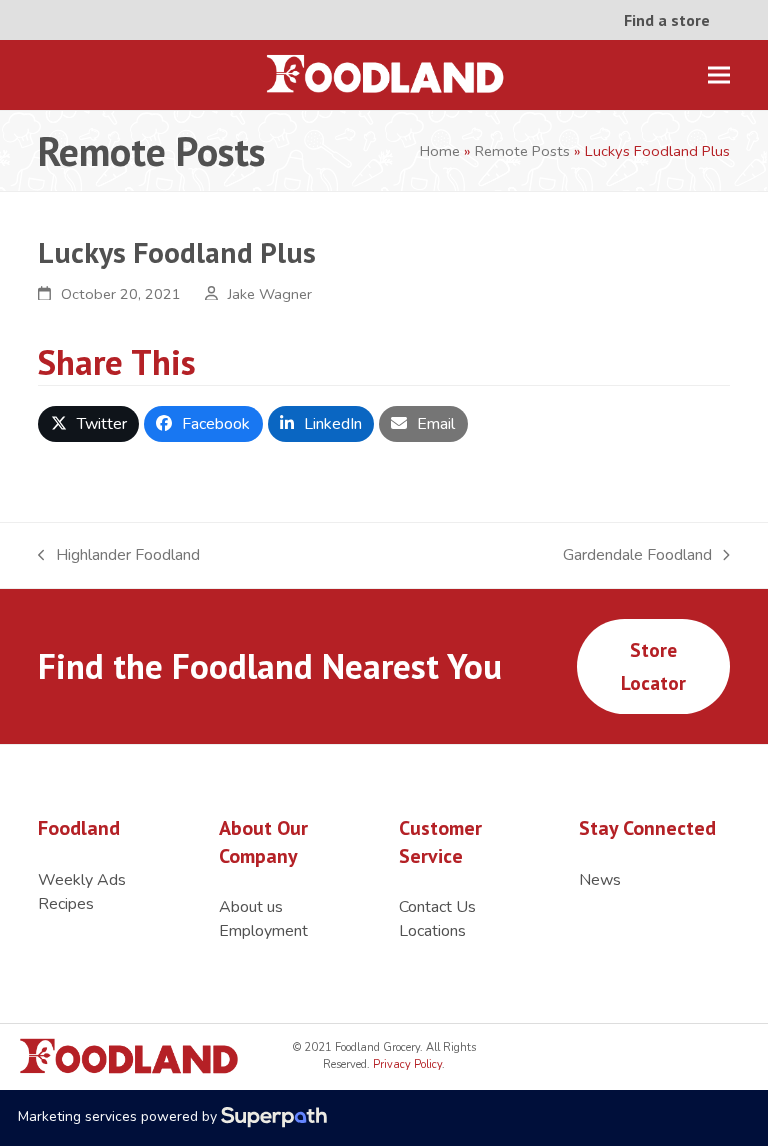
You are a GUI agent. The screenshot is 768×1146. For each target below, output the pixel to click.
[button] (719, 75)
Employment (263, 931)
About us (251, 907)
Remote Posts (522, 151)
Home (440, 151)
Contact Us (437, 907)
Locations (432, 931)
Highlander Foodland (119, 555)
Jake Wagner (270, 294)
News (600, 880)
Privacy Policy (406, 1064)
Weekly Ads (82, 880)
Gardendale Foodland (637, 555)
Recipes (66, 904)
